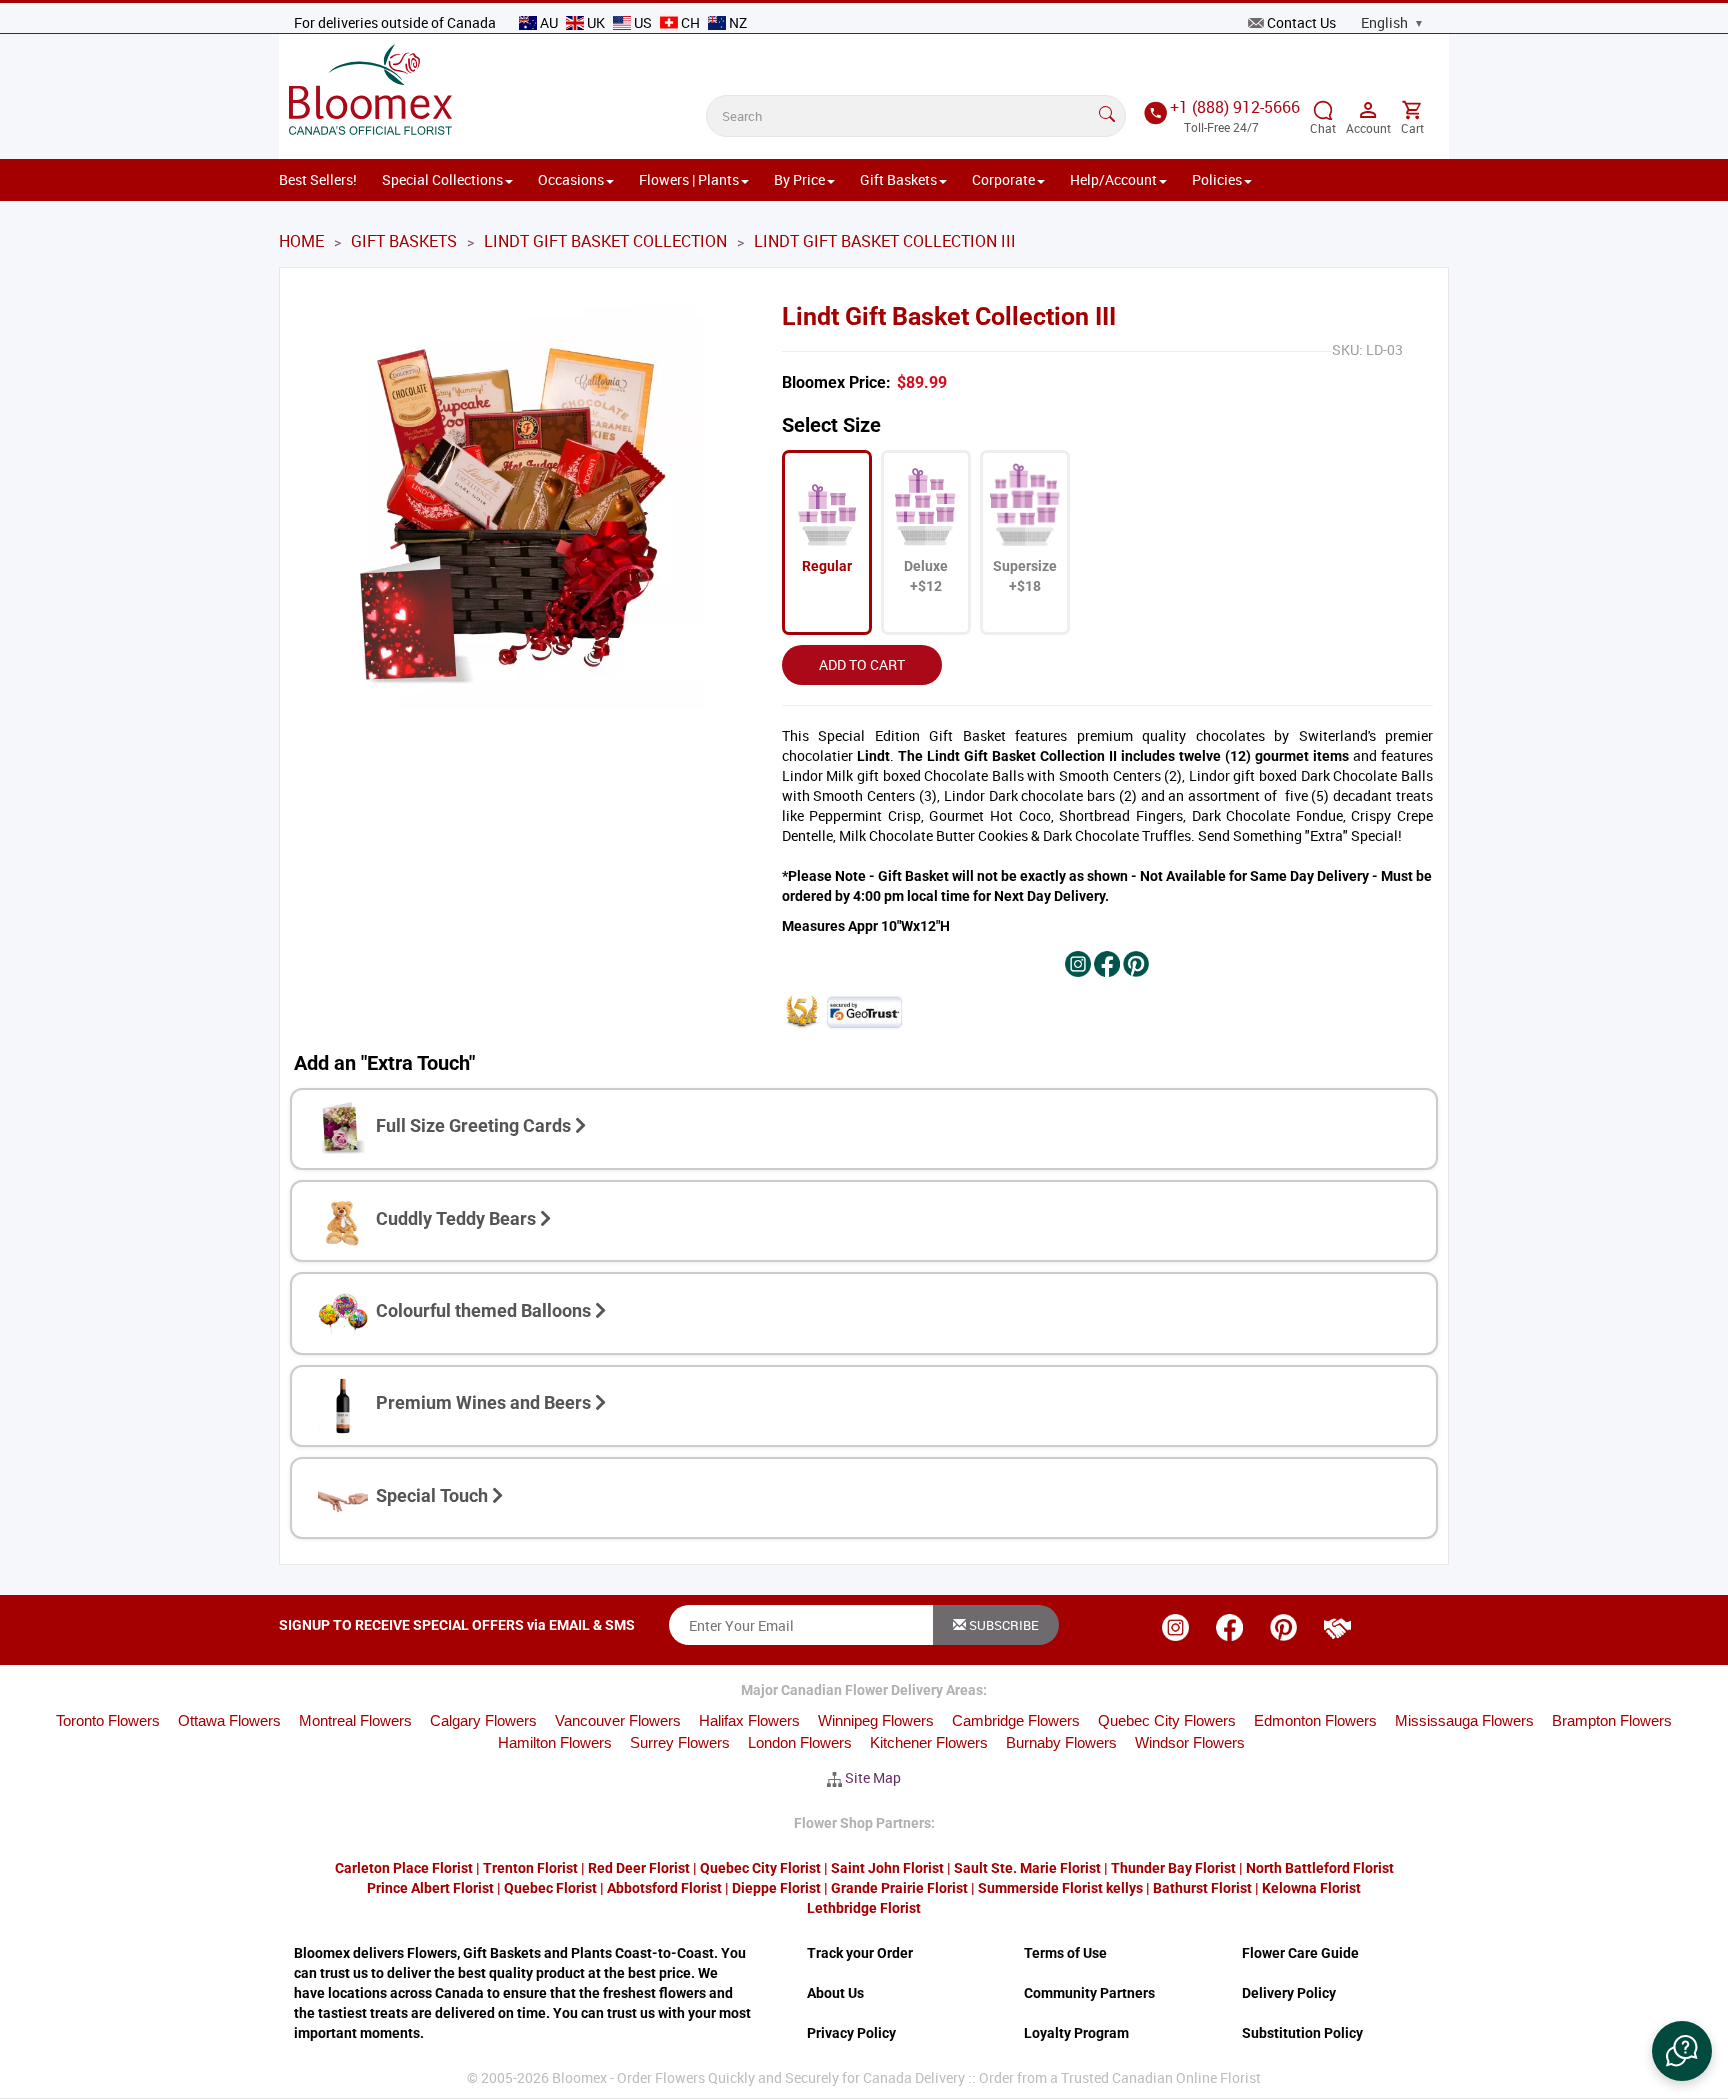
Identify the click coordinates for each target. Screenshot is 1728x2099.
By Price (799, 179)
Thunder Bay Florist (1173, 1868)
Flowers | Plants (689, 179)
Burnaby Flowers (1061, 1742)
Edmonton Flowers (1315, 1720)
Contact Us (1301, 22)
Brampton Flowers (1612, 1720)
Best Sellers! (318, 179)
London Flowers (800, 1742)
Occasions (571, 179)
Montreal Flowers (355, 1720)
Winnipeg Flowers (876, 1720)
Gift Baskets (898, 179)
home (301, 241)
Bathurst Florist (1202, 1888)
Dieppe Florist (776, 1888)
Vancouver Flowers (618, 1720)
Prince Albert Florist (430, 1888)
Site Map (873, 1777)
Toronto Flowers (108, 1720)
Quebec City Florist (760, 1868)
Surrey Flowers (680, 1742)
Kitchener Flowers (929, 1742)
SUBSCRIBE (1002, 1625)
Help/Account (1113, 179)
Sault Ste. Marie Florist (1027, 1868)
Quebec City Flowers (1167, 1720)
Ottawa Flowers (229, 1720)
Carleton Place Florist (404, 1868)
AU (549, 22)
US (643, 22)
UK (596, 22)
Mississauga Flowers (1464, 1720)
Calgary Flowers (483, 1720)
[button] (1682, 2051)
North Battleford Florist (1320, 1868)
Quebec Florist (550, 1888)
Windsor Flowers (1190, 1742)
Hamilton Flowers (555, 1742)
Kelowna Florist (1311, 1888)
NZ (736, 22)
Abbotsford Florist (664, 1888)
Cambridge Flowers (1016, 1720)
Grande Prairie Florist (899, 1888)
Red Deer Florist (639, 1868)
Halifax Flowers (749, 1720)
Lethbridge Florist (864, 1908)
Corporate (1003, 179)
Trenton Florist (530, 1868)
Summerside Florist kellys (1060, 1888)
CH (690, 22)
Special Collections (442, 179)
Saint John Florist (887, 1868)
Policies (1217, 179)
